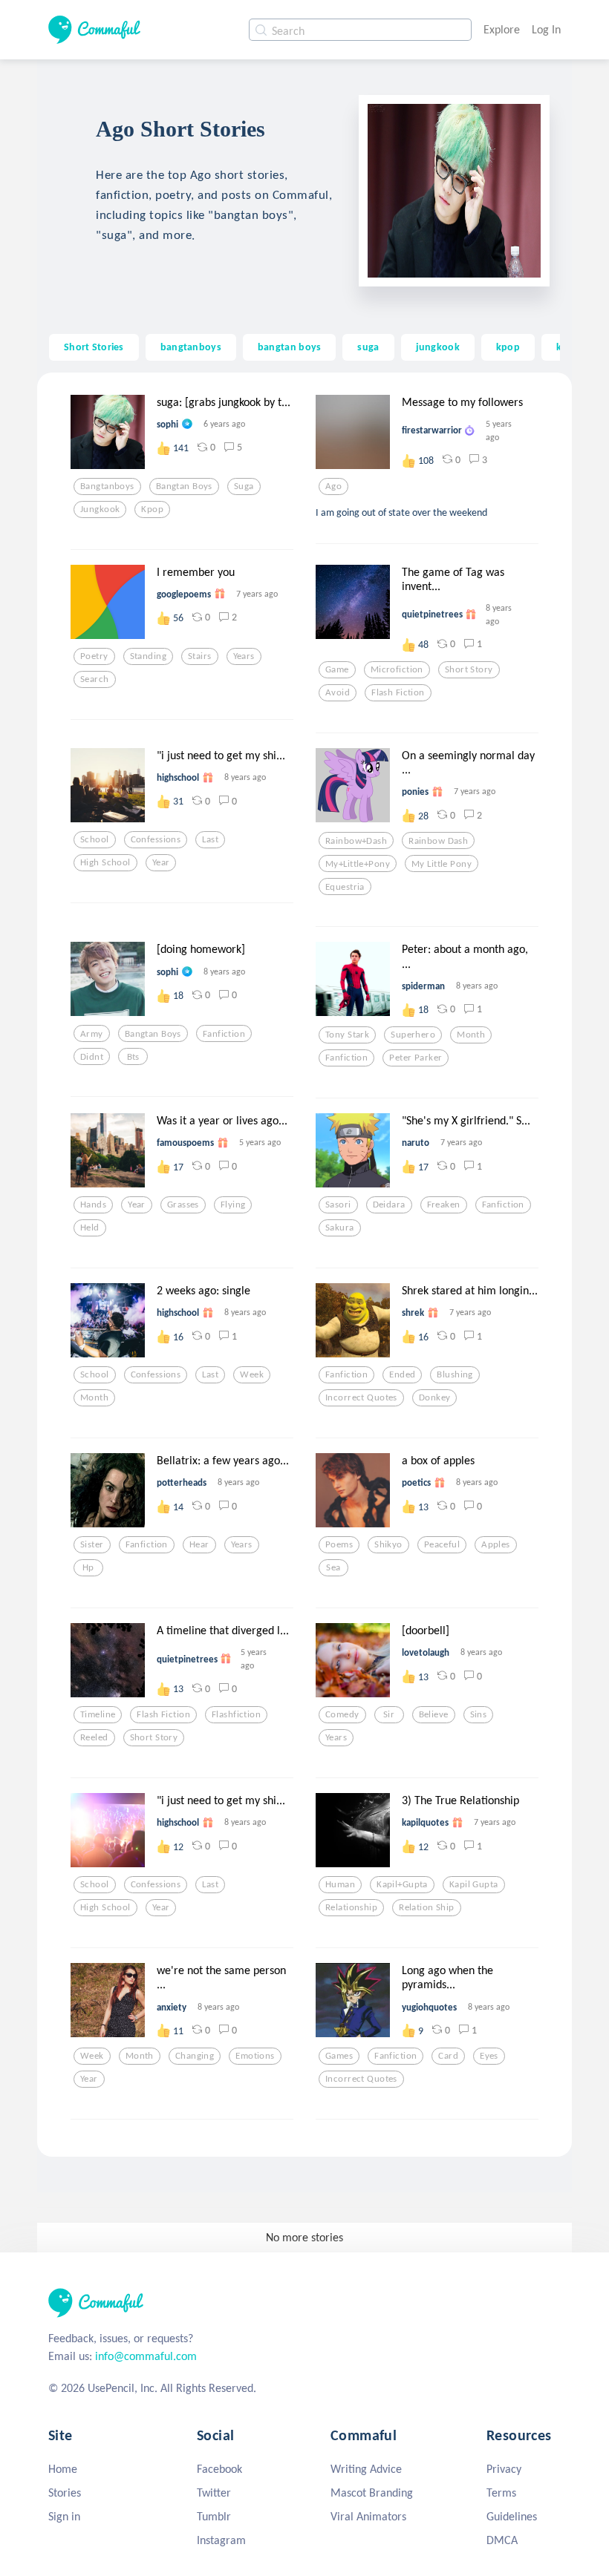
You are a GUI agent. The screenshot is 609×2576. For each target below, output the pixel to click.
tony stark (347, 1035)
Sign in (64, 2516)
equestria (345, 887)
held (90, 1228)
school (95, 839)
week (252, 1374)
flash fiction (398, 692)
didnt (92, 1057)
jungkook (438, 347)
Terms (501, 2493)
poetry (94, 656)
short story (469, 669)
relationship (351, 1907)
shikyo (388, 1544)
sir (389, 1714)
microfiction (397, 669)
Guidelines (512, 2516)
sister (92, 1544)
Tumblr (214, 2516)
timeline (98, 1714)
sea (333, 1567)
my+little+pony (358, 864)
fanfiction (224, 1034)
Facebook (219, 2469)
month (471, 1035)
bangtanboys (191, 347)
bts (133, 1057)
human (340, 1884)
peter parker (416, 1058)
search (95, 679)
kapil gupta (474, 1884)
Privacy (504, 2469)
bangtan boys (289, 347)
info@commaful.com (146, 2356)
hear (199, 1544)
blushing (455, 1374)
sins (479, 1714)
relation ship (427, 1907)
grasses (183, 1205)
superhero (413, 1035)
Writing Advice (366, 2469)
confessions (156, 839)
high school (105, 862)
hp (88, 1567)
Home (63, 2469)
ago (333, 486)
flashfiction (236, 1714)
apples (496, 1544)
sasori (338, 1205)
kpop (508, 347)
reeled (94, 1737)
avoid (338, 692)
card (448, 2056)
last (210, 839)
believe (434, 1714)
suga (368, 347)
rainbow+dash (356, 841)
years (244, 656)
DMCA (502, 2540)
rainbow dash (438, 841)
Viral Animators (368, 2516)
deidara (389, 1205)
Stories (65, 2493)
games (339, 2056)
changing (195, 2056)
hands (93, 1205)
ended (402, 1374)
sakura (340, 1228)
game (337, 669)
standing (148, 656)
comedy (342, 1714)
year (161, 862)
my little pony (442, 864)
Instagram (221, 2540)
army (92, 1034)
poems (339, 1544)
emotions (255, 2056)
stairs (200, 656)
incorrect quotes (361, 1397)
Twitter (214, 2493)
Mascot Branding (372, 2493)
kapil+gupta (402, 1884)
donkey (435, 1397)
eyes (489, 2056)
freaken (444, 1205)
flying (233, 1205)
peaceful (442, 1544)
